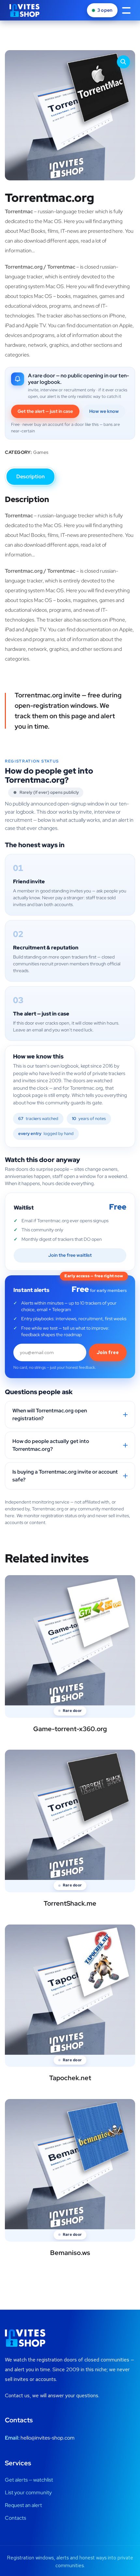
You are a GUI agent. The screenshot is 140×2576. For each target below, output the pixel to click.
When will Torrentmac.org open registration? (50, 1414)
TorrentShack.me (70, 1903)
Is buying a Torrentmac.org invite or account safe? (65, 1476)
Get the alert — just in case (45, 411)
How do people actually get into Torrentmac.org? (51, 1445)
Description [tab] (30, 476)
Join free (108, 1352)
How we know (104, 411)
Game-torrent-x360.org (70, 1729)
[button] (123, 62)
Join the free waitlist (70, 1255)
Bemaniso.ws (70, 2253)
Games (41, 452)
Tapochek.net (70, 2078)
